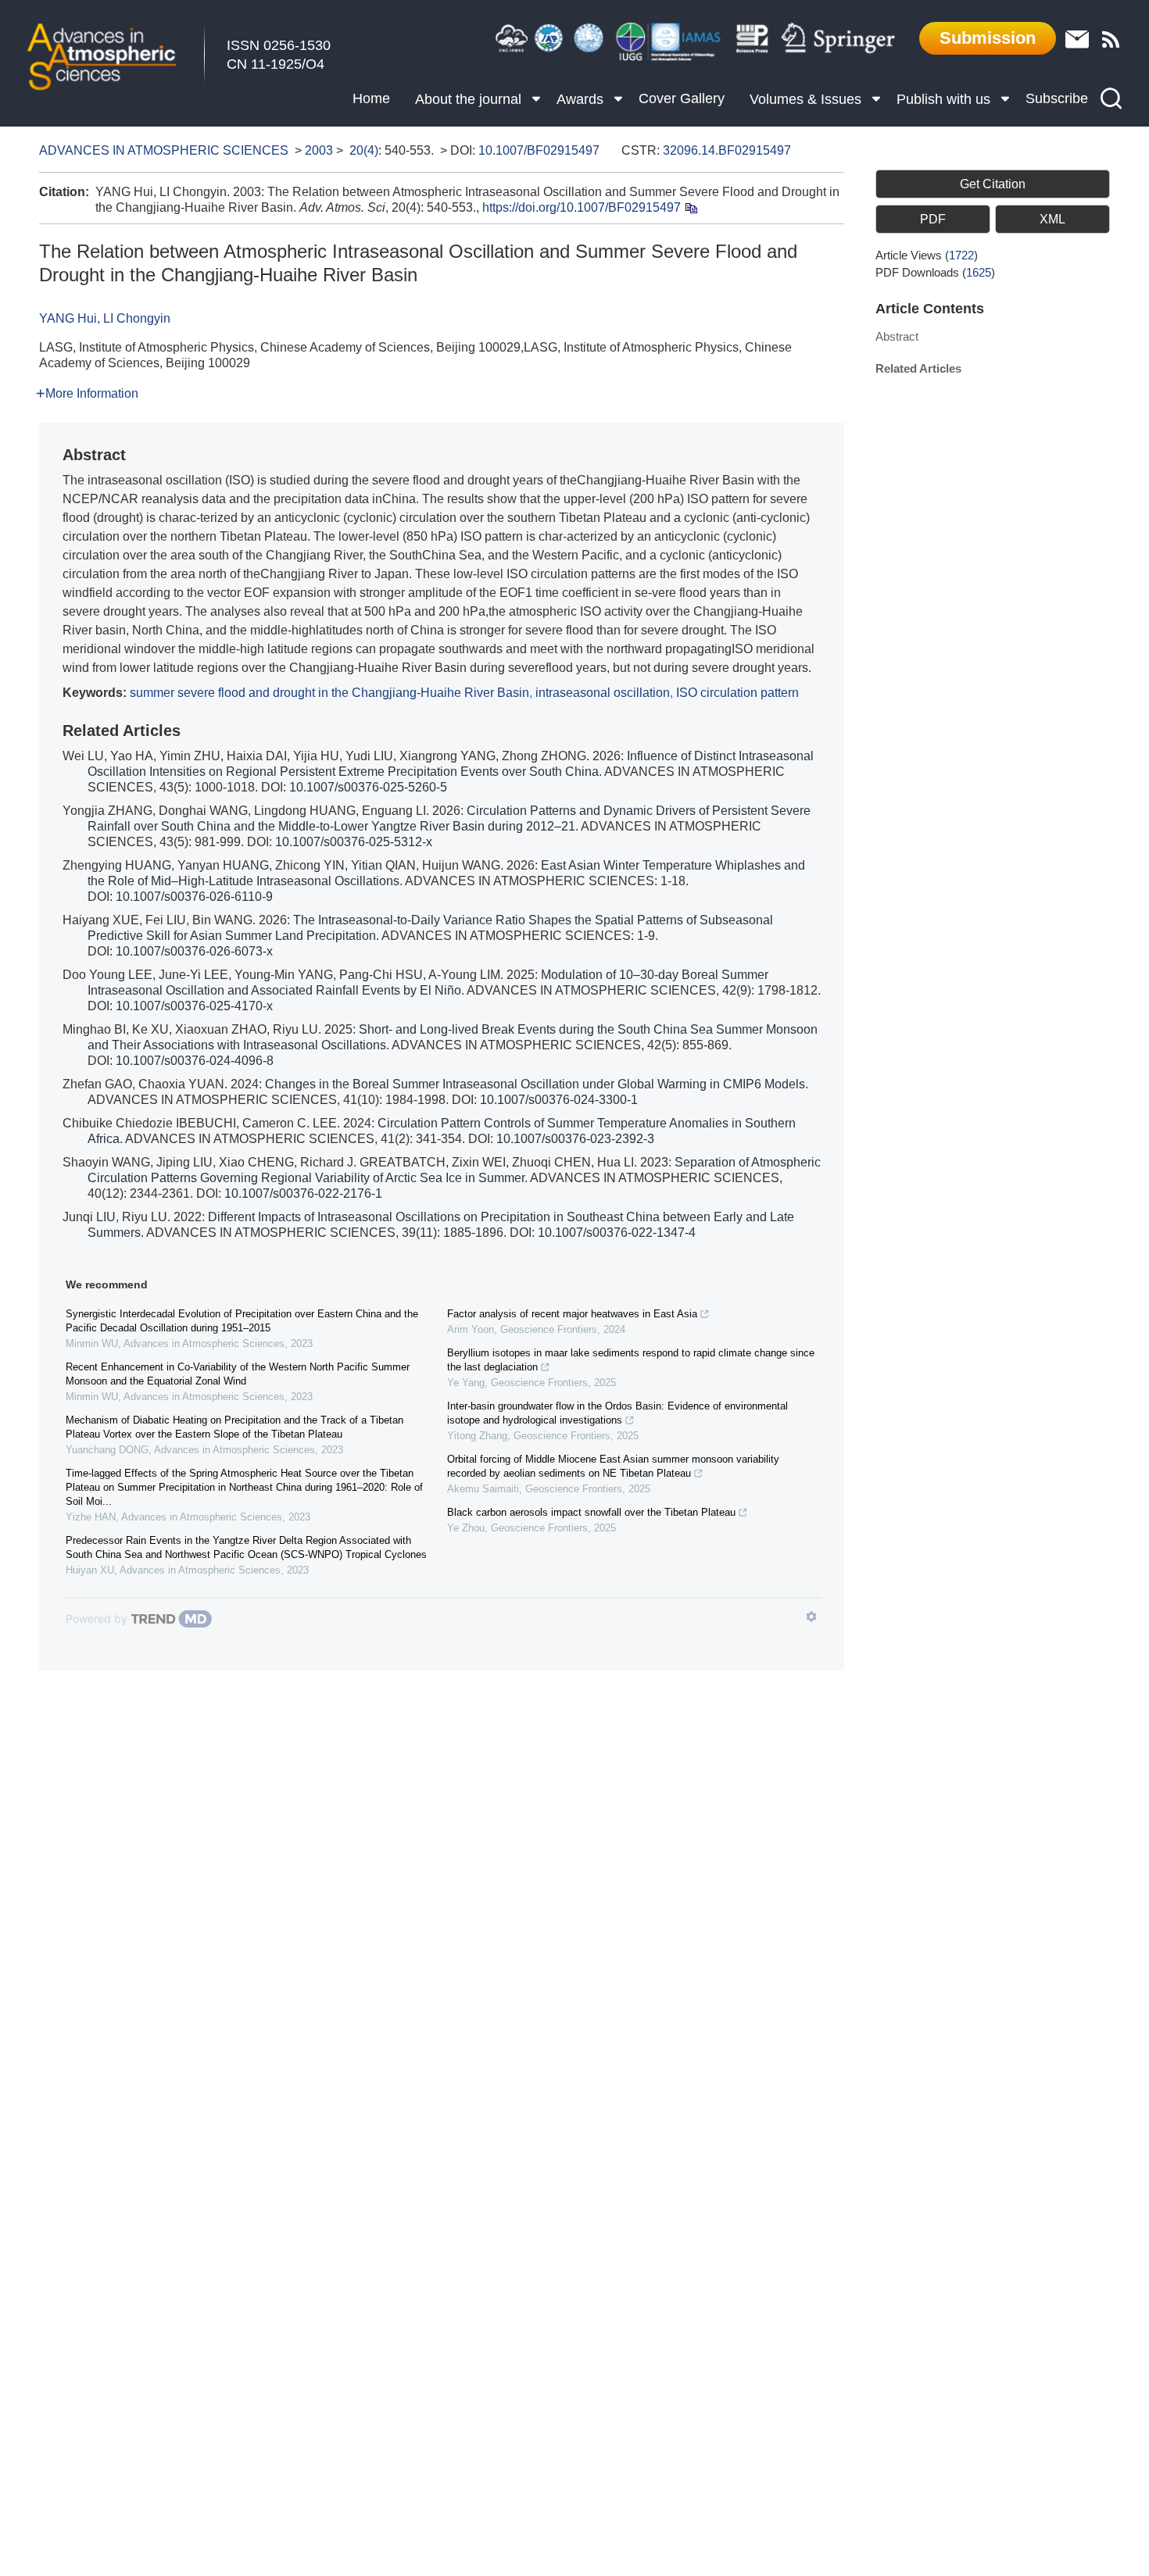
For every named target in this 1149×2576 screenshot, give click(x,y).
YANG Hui (68, 318)
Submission (988, 38)
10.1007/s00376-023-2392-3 (575, 1139)
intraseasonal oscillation (603, 693)
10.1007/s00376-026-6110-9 (194, 897)
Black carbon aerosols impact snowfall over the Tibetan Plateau (591, 1512)
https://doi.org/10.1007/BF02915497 (582, 207)
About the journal (468, 99)
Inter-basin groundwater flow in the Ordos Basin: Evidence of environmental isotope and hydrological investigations (617, 1413)
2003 (319, 150)
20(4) (364, 150)
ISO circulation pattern (737, 693)
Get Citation (993, 184)
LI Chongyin (137, 318)
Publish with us (943, 99)
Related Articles (918, 368)
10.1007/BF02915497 (539, 150)
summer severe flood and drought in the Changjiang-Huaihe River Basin (329, 693)
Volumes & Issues (805, 99)
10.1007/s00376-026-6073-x (194, 951)
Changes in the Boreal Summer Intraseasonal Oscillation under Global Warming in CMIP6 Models (535, 1084)
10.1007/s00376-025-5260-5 (368, 787)
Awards (580, 99)
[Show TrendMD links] (811, 1617)
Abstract (897, 336)
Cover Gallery (682, 98)
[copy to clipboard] (691, 207)
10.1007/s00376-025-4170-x (194, 1006)
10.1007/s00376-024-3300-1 (559, 1100)
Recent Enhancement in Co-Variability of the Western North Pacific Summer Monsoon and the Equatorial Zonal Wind (238, 1374)
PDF (933, 219)
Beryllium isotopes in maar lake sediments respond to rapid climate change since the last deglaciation (631, 1360)
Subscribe (1057, 98)
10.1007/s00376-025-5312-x (354, 842)
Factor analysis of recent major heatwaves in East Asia (572, 1314)
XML (1052, 219)
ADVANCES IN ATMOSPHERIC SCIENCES (164, 150)
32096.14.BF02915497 (727, 150)
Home (371, 98)
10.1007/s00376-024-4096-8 (195, 1061)
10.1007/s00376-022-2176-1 (303, 1193)
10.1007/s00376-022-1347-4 (617, 1233)
